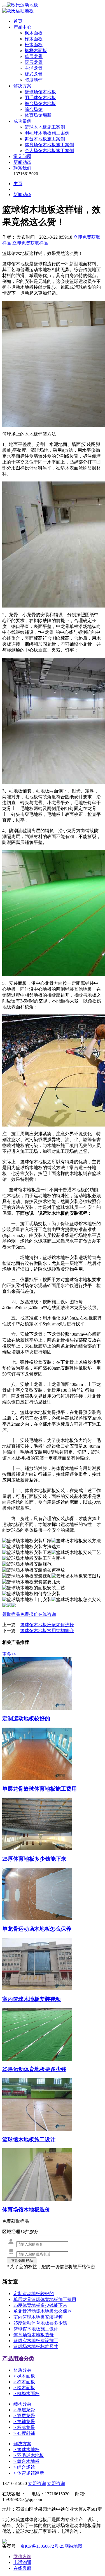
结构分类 (22, 2404)
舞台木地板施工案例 (45, 139)
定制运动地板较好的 (34, 2294)
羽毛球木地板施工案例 (47, 133)
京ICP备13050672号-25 (42, 2546)
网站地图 (73, 2546)
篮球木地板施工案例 (45, 127)
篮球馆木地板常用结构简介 (47, 1631)
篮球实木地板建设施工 (36, 2341)
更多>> (9, 1654)
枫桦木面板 (36, 51)
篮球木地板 (26, 2450)
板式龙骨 (34, 74)
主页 (18, 184)
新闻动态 (22, 162)
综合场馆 (34, 109)
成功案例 (22, 121)
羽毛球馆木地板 (40, 98)
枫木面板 (34, 33)
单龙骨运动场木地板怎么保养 (43, 2311)
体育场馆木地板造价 (34, 2335)
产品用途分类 (18, 2359)
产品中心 (22, 27)
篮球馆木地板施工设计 (36, 2329)
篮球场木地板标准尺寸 (36, 2346)
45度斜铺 (34, 80)
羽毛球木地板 (29, 2455)
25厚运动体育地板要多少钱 (40, 2323)
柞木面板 (34, 39)
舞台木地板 (26, 2461)
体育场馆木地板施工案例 (49, 145)
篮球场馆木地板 (40, 92)
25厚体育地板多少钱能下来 (40, 2305)
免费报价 (29, 1614)
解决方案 (22, 86)
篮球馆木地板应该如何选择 (47, 1625)
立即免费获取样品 (30, 243)
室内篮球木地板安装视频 (38, 2317)
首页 (18, 21)
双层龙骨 (34, 62)
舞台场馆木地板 (40, 103)
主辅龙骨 (34, 68)
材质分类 (22, 2370)
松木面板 (34, 45)
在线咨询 (47, 1614)
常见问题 (22, 156)
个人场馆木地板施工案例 (49, 151)
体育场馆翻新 (38, 115)
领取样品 (11, 1614)
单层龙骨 (34, 56)
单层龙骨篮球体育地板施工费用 (45, 2299)
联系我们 (22, 168)
